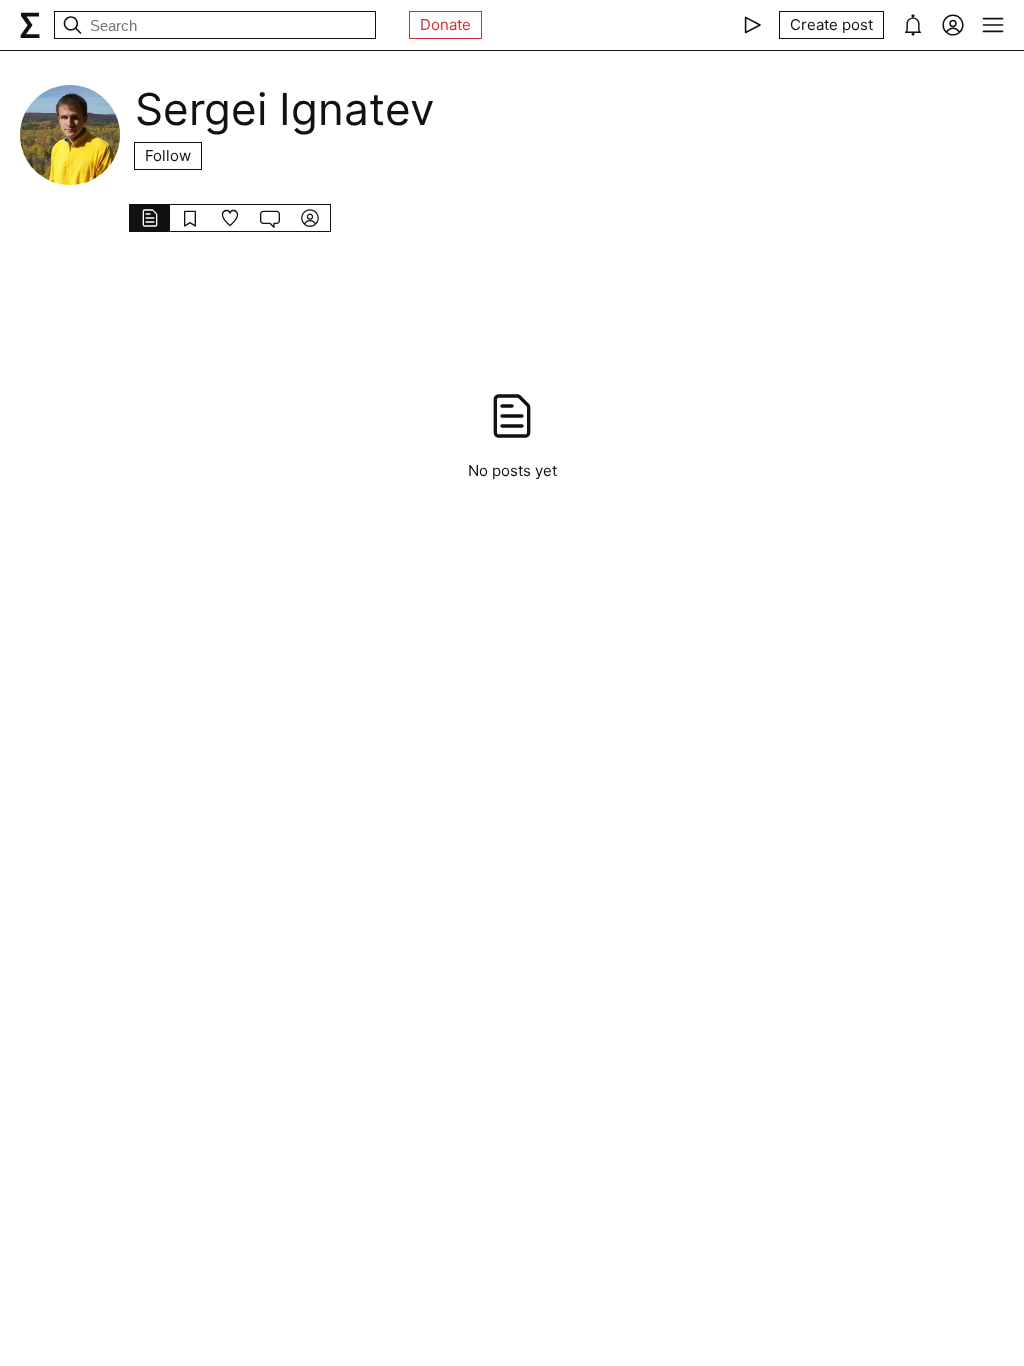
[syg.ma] (30, 25)
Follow (168, 155)
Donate (445, 24)
